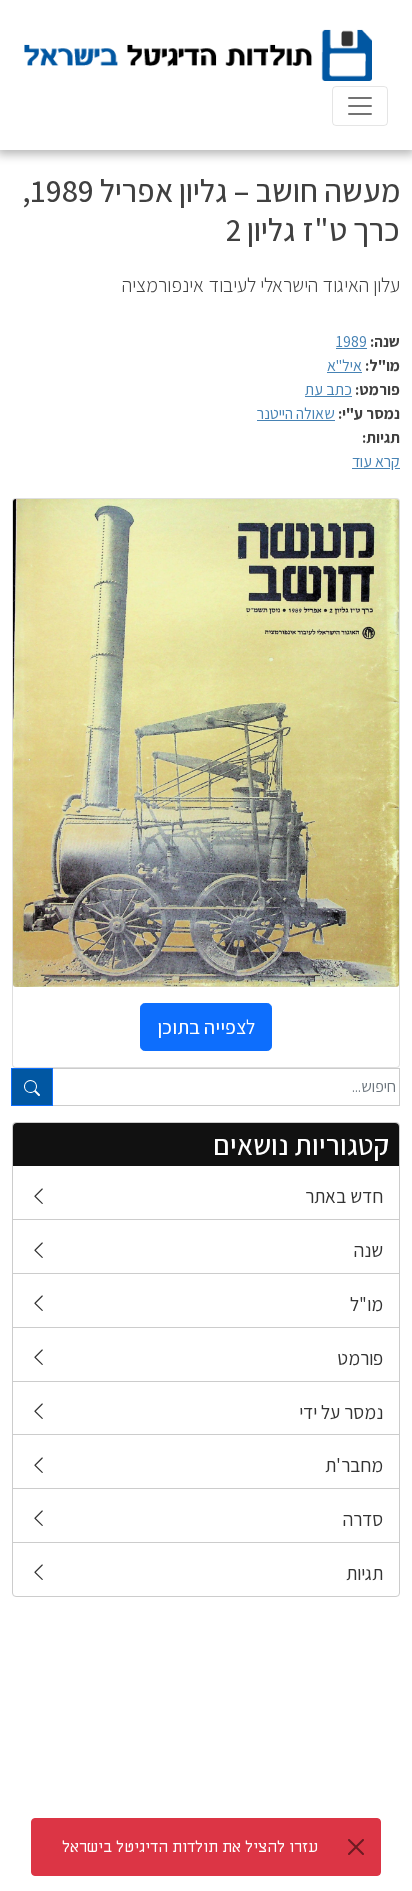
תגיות (364, 1573)
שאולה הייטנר (296, 413)
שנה (368, 1250)
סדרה (363, 1519)
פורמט (360, 1358)
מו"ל (366, 1304)
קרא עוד (376, 461)
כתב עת (328, 389)
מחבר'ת (354, 1465)
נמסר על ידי (341, 1412)
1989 (351, 341)
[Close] (356, 1847)
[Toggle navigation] (360, 106)
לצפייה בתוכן (206, 1027)
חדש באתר (344, 1196)
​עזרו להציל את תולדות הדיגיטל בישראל (190, 1847)
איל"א (344, 365)
